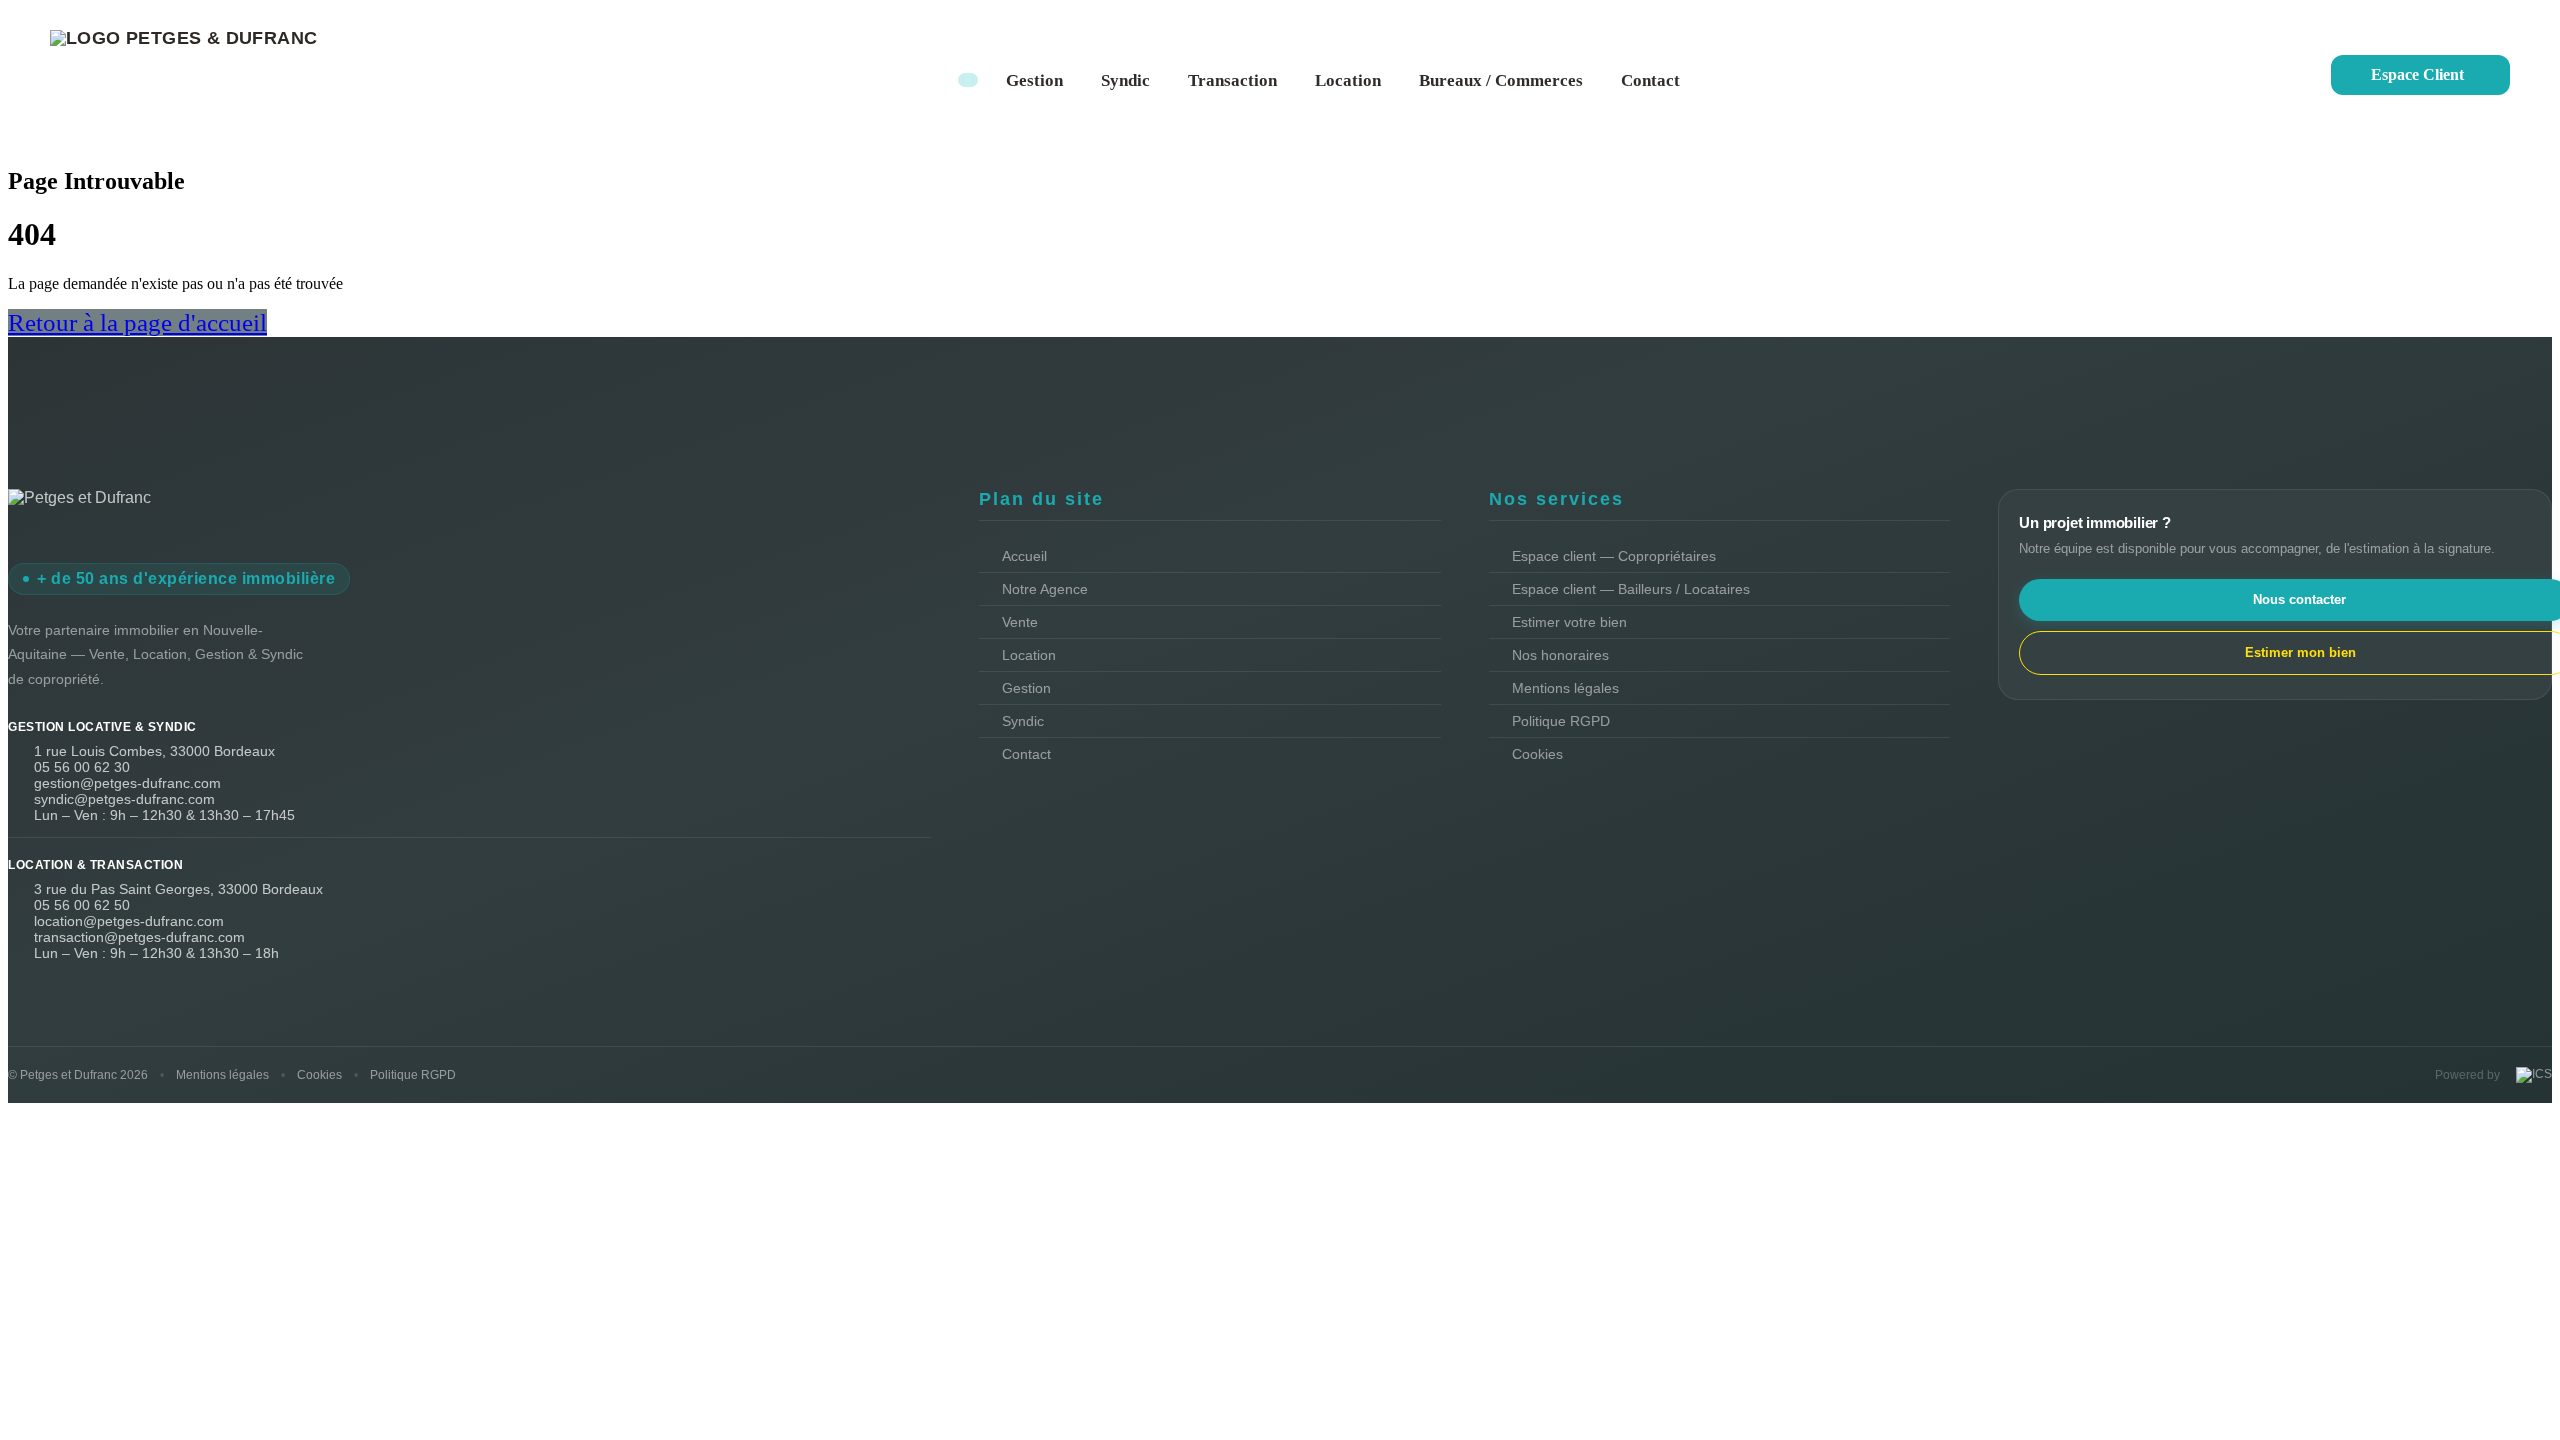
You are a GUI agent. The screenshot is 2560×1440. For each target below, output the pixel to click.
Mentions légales (1565, 688)
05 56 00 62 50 (82, 905)
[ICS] (2532, 1075)
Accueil (1024, 556)
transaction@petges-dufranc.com (139, 937)
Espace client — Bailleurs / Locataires (1631, 589)
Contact (1650, 80)
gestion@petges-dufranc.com (127, 783)
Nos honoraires (1560, 655)
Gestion (1034, 80)
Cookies (1537, 754)
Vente (1020, 622)
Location (1348, 80)
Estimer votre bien (1569, 622)
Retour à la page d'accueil (137, 322)
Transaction (1232, 80)
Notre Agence (1045, 589)
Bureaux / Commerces (1501, 80)
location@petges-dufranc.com (129, 921)
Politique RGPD (1561, 721)
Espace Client (2417, 74)
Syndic (1125, 80)
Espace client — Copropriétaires (1614, 556)
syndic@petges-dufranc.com (124, 799)
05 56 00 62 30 (82, 767)
